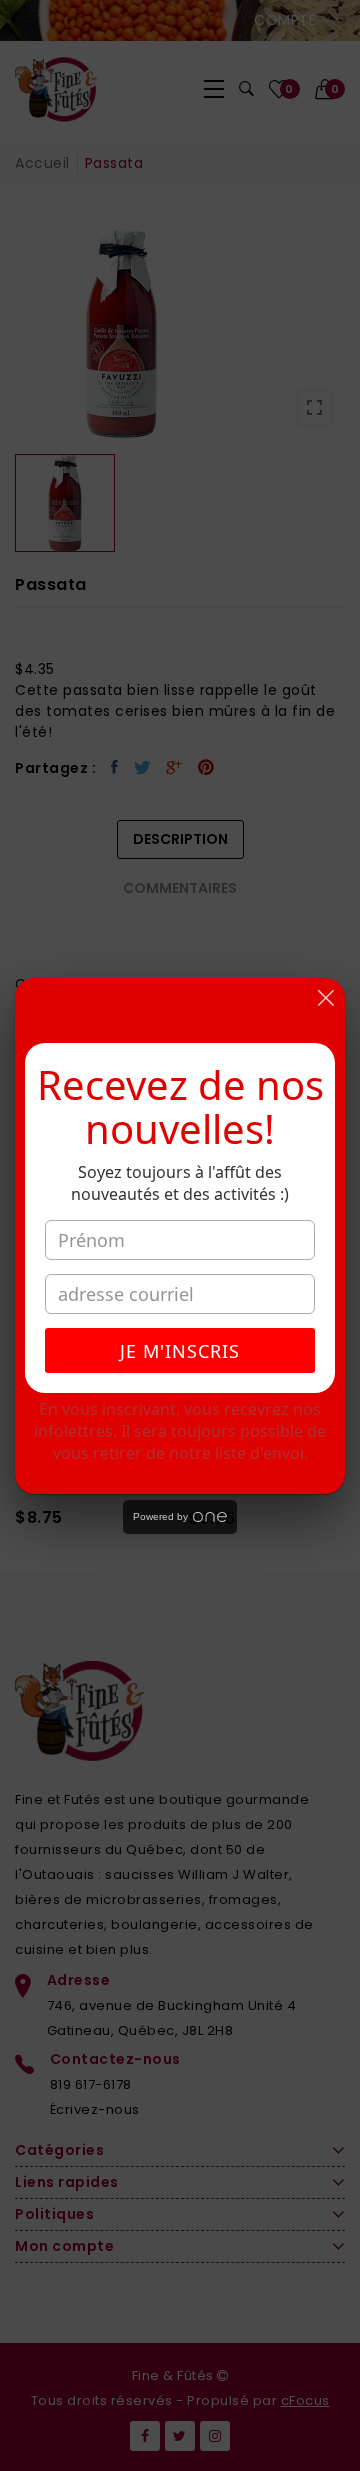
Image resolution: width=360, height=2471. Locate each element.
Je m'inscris (180, 1351)
